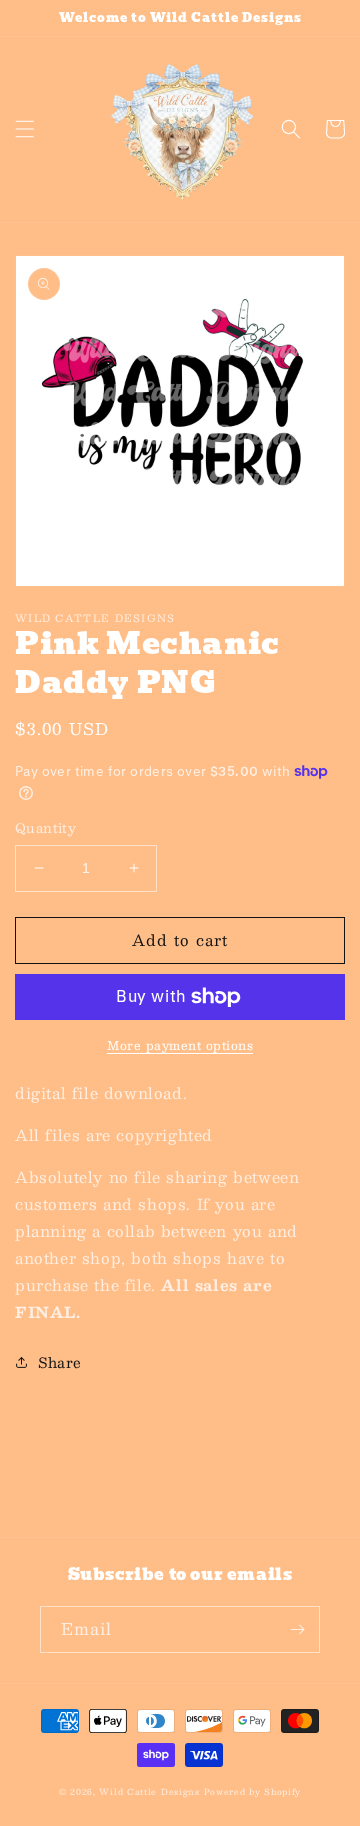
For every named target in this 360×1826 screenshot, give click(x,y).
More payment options (180, 1045)
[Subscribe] (297, 1629)
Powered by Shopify (253, 1792)
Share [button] (60, 1362)
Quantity (45, 829)
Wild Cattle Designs (149, 1792)
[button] (25, 129)
